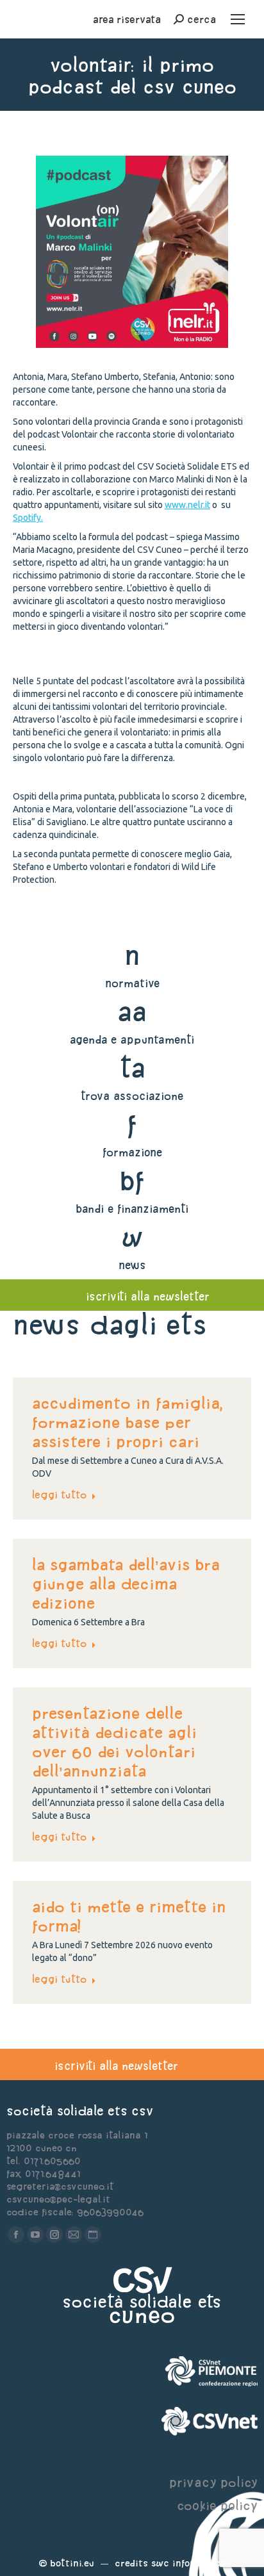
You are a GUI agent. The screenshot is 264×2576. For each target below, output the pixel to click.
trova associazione (132, 1096)
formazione (132, 1152)
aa (132, 1011)
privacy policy (213, 2482)
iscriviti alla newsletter (148, 1296)
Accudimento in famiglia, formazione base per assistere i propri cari (128, 1422)
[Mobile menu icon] (238, 19)
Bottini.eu (72, 2563)
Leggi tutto (59, 1495)
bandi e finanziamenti (132, 1209)
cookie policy (217, 2505)
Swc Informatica (188, 2563)
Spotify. (28, 518)
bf (132, 1180)
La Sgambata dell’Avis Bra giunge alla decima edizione (126, 1584)
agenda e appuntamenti (132, 1039)
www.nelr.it (187, 505)
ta (132, 1068)
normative (132, 983)
